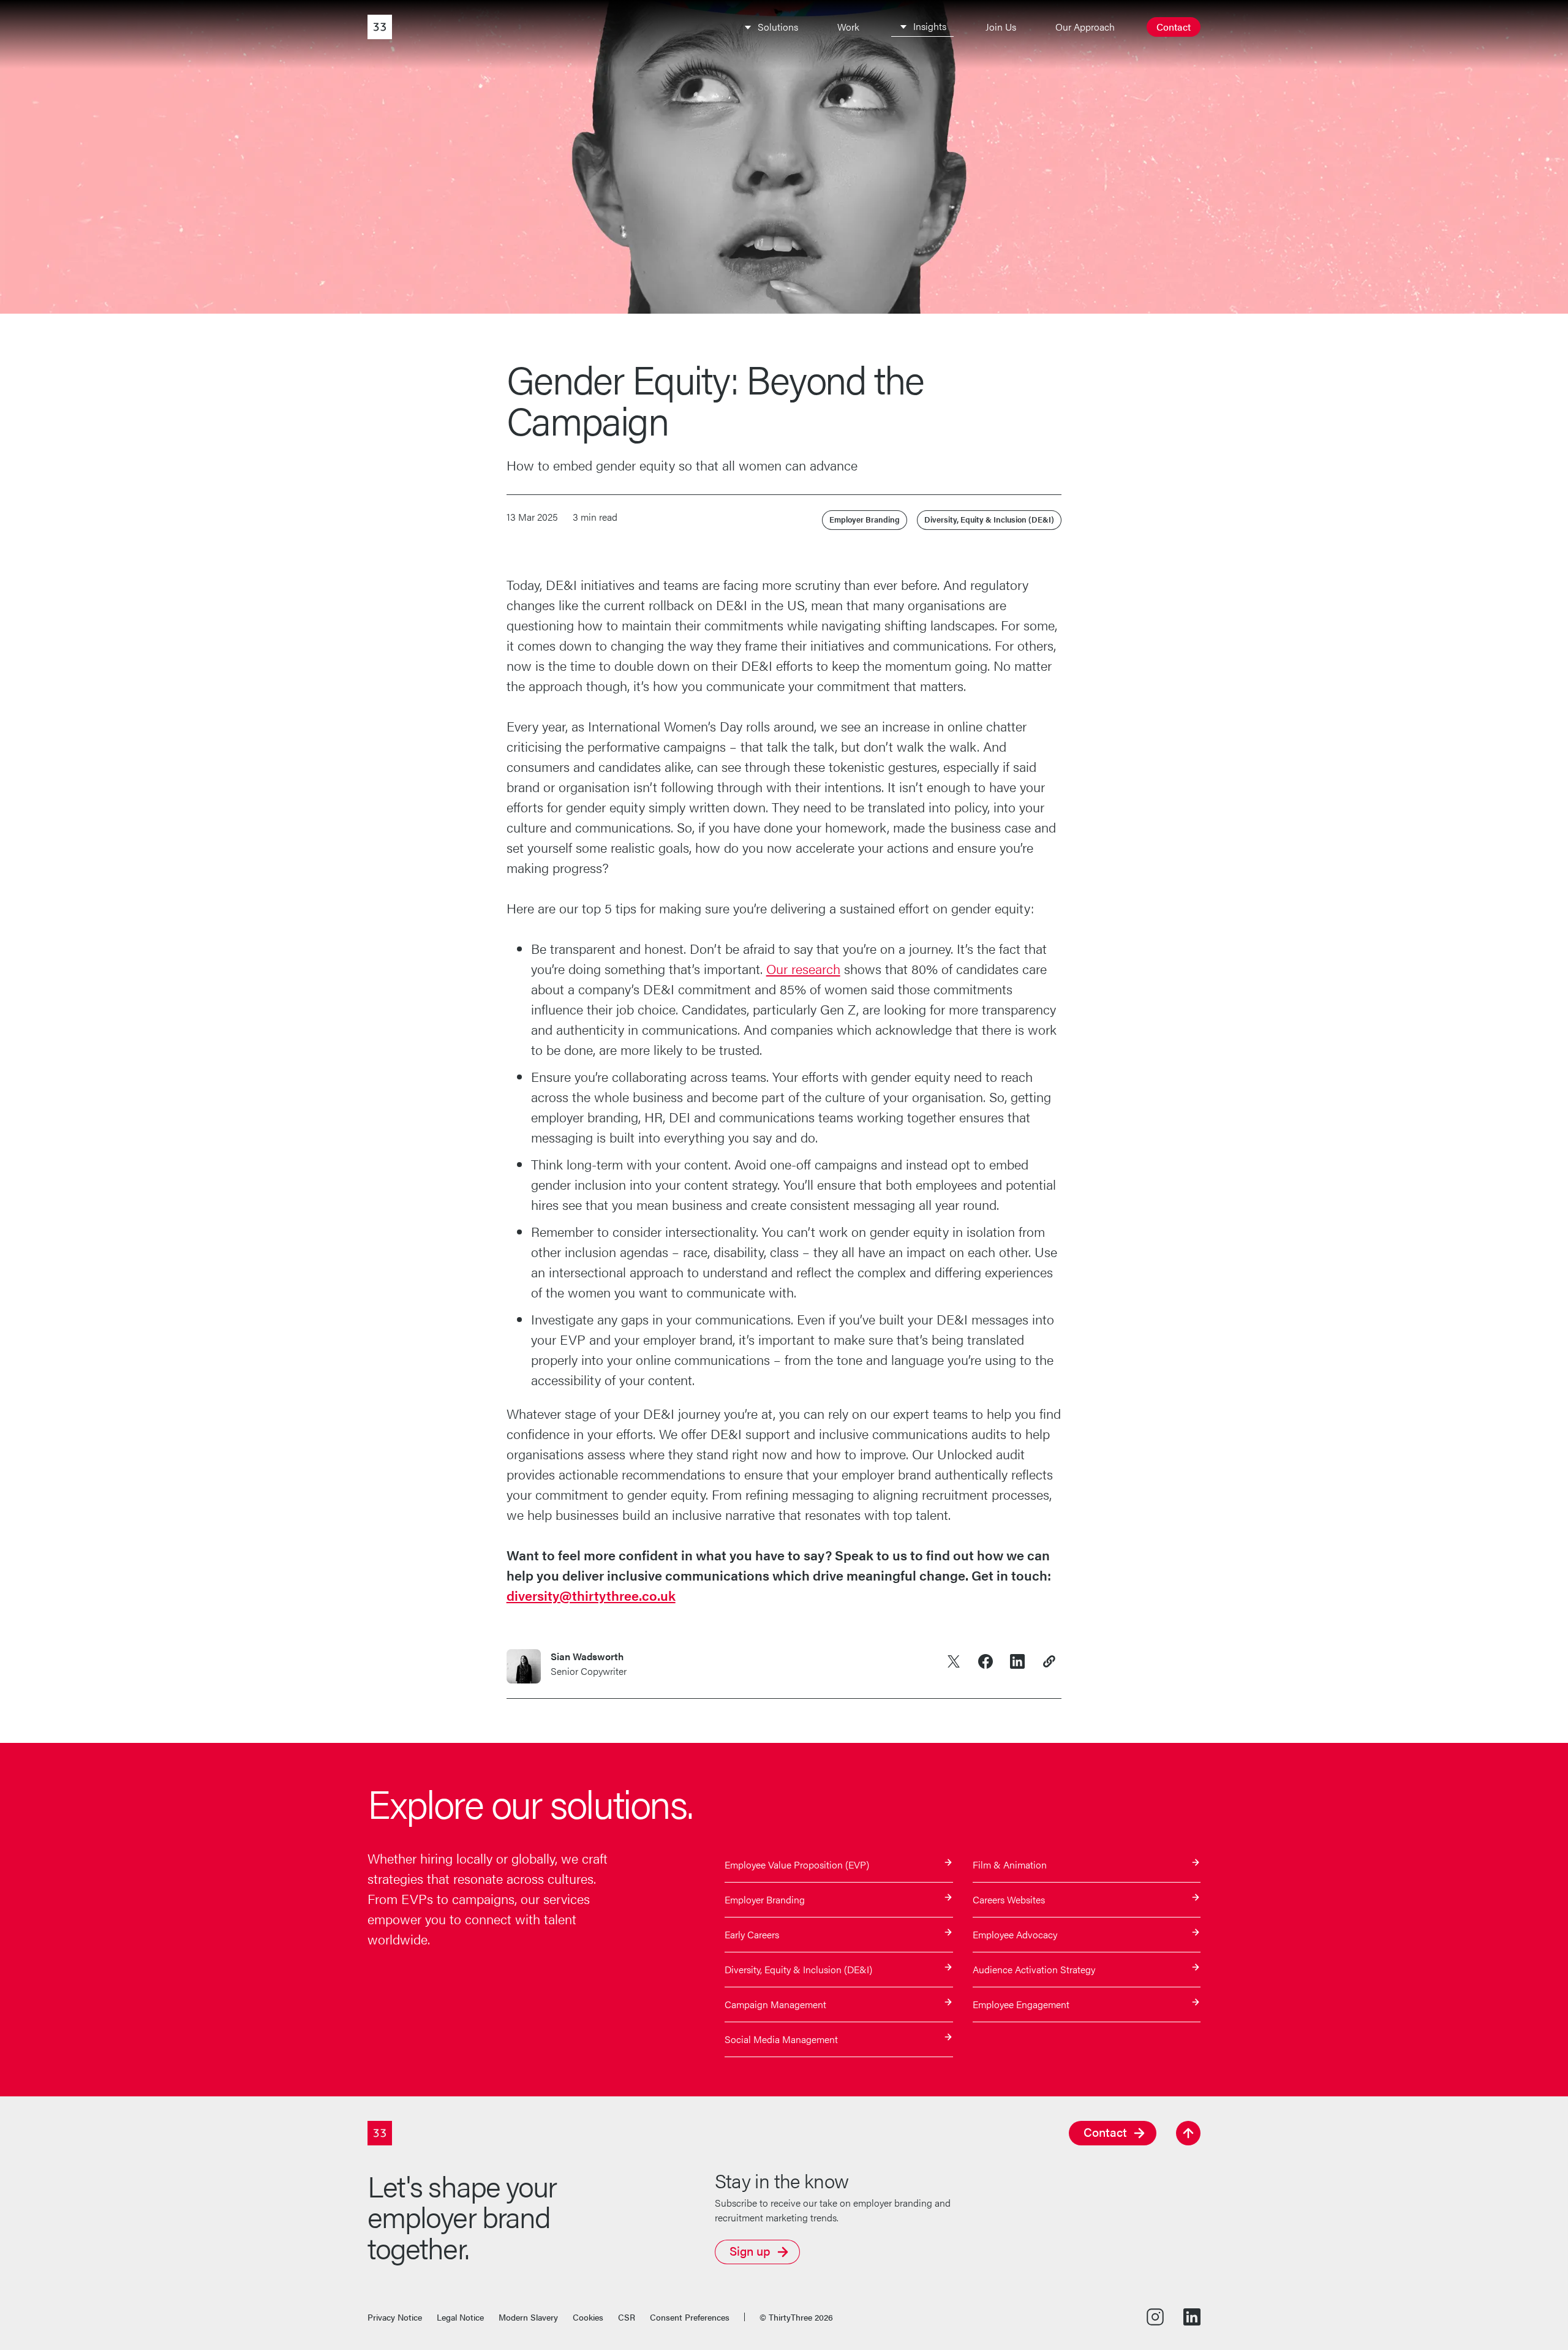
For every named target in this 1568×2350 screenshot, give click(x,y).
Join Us (1001, 27)
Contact (1174, 27)
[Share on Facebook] (986, 1661)
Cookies (588, 2317)
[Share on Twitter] (954, 1661)
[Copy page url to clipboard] (1049, 1661)
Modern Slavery (528, 2317)
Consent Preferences (690, 2317)
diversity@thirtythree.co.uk (591, 1595)
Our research (803, 968)
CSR (627, 2317)
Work (848, 27)
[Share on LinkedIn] (1017, 1661)
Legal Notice (460, 2317)
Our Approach (1085, 27)
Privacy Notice (395, 2317)
